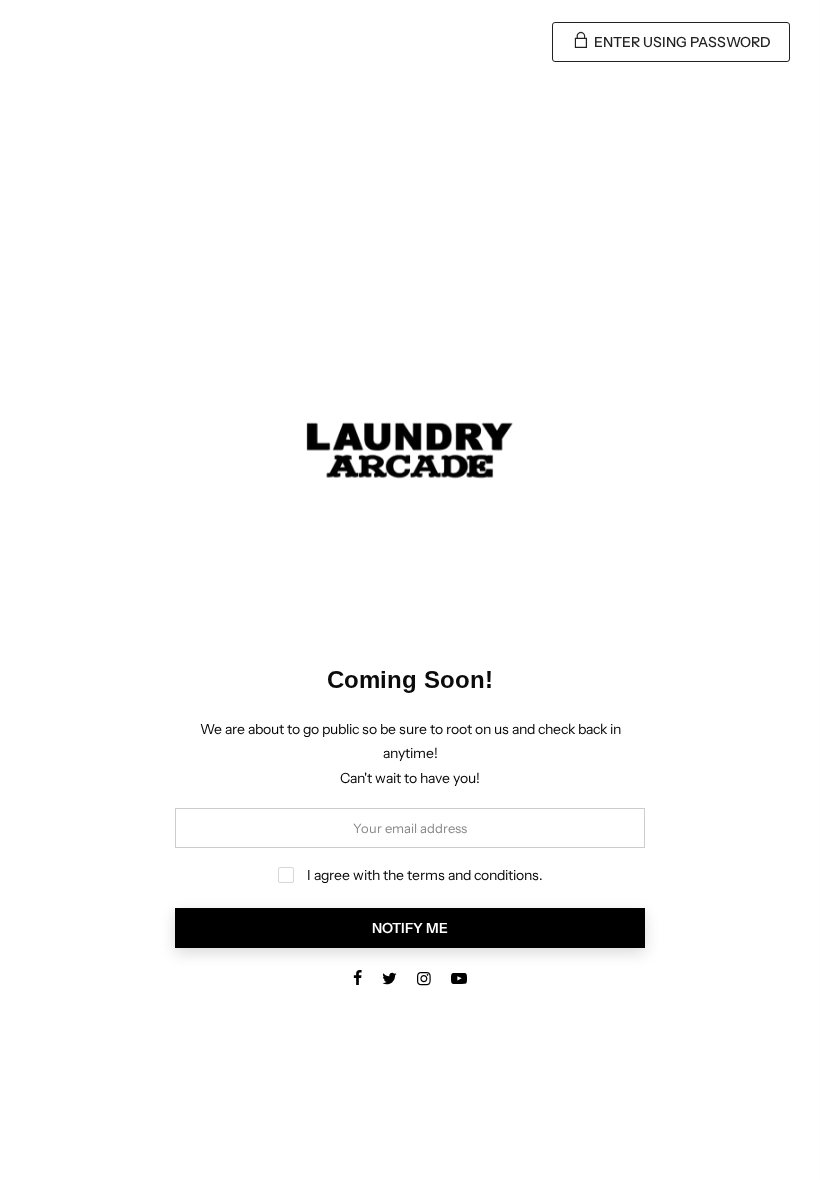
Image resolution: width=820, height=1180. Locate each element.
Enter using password (681, 42)
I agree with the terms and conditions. (423, 875)
